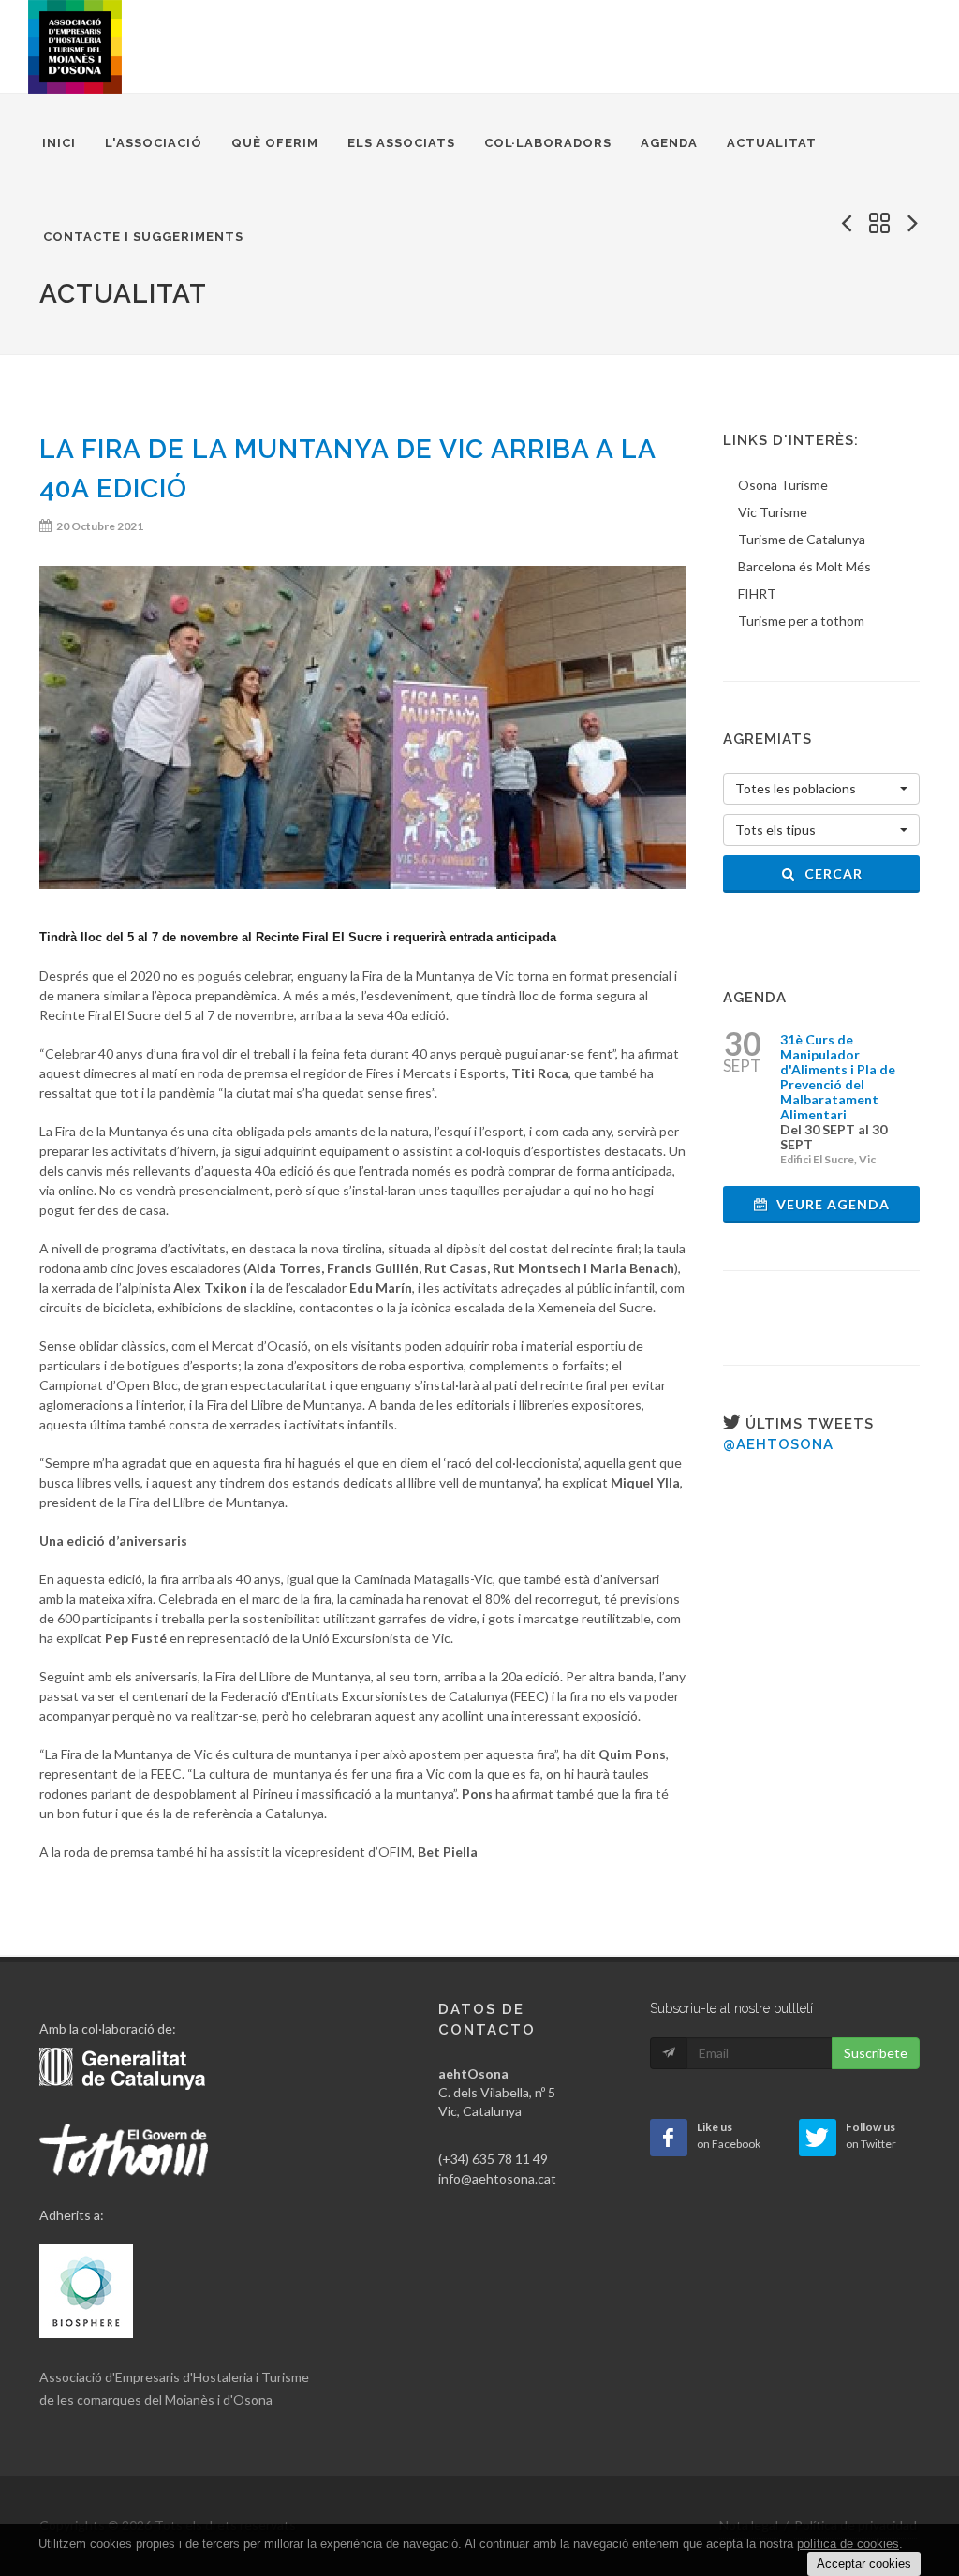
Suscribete (876, 2053)
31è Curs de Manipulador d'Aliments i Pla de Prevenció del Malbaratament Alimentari (838, 1077)
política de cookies (848, 2544)
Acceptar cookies (864, 2563)
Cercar (832, 873)
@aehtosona (778, 1444)
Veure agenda (831, 1204)
